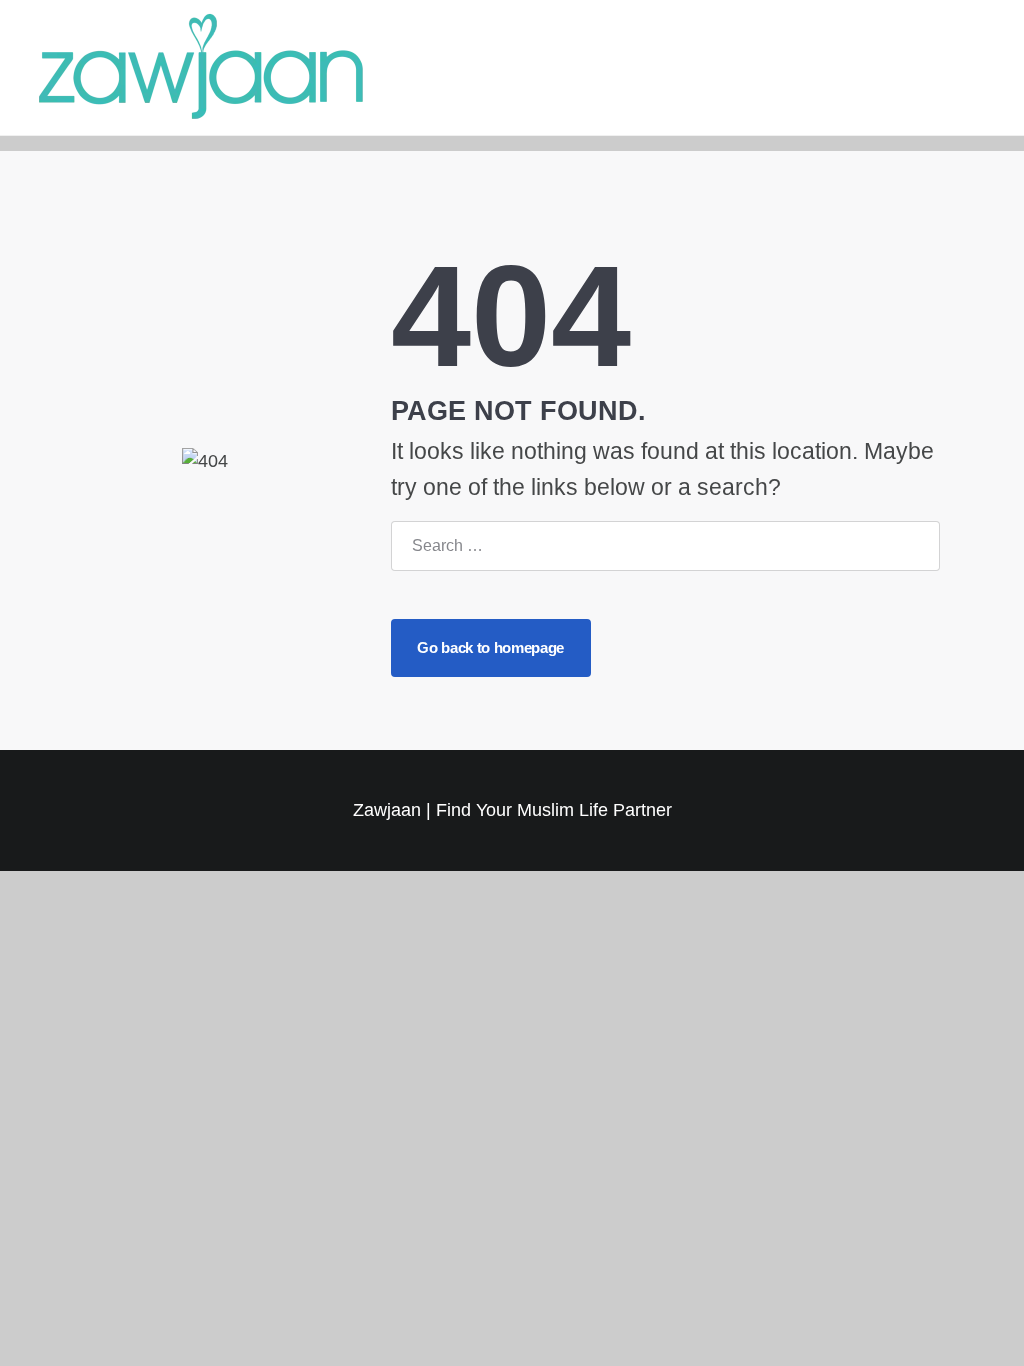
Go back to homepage (490, 647)
